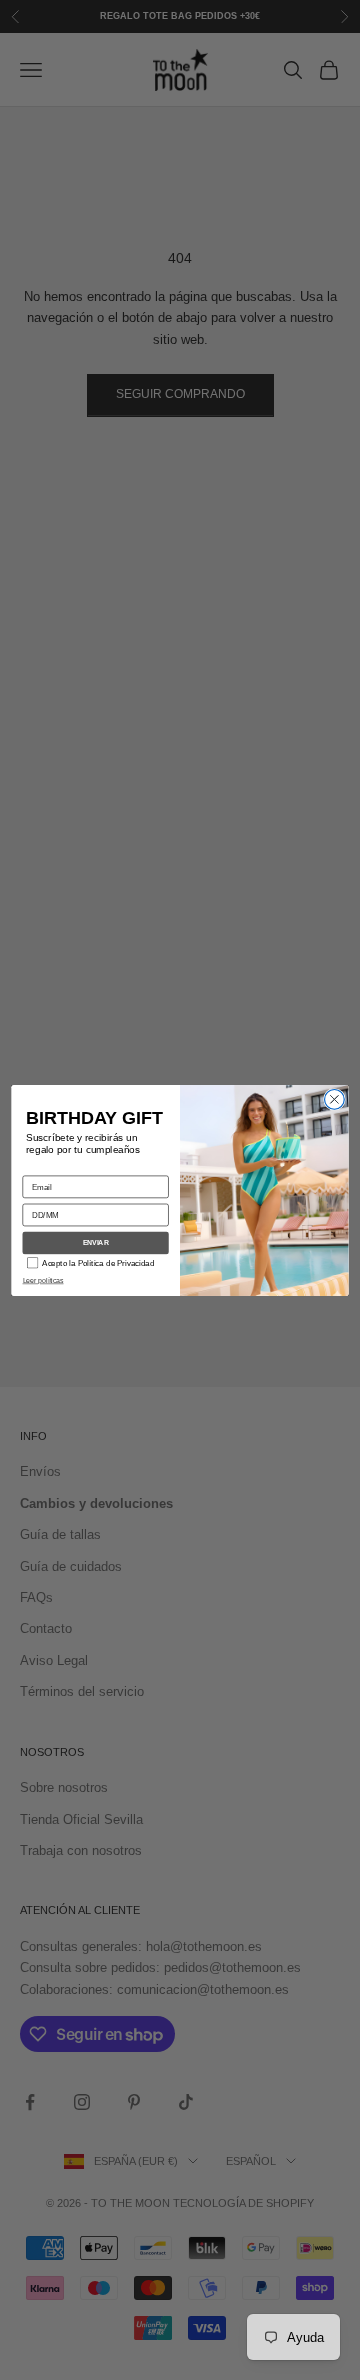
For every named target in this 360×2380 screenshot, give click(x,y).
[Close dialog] (335, 1099)
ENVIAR (96, 1243)
